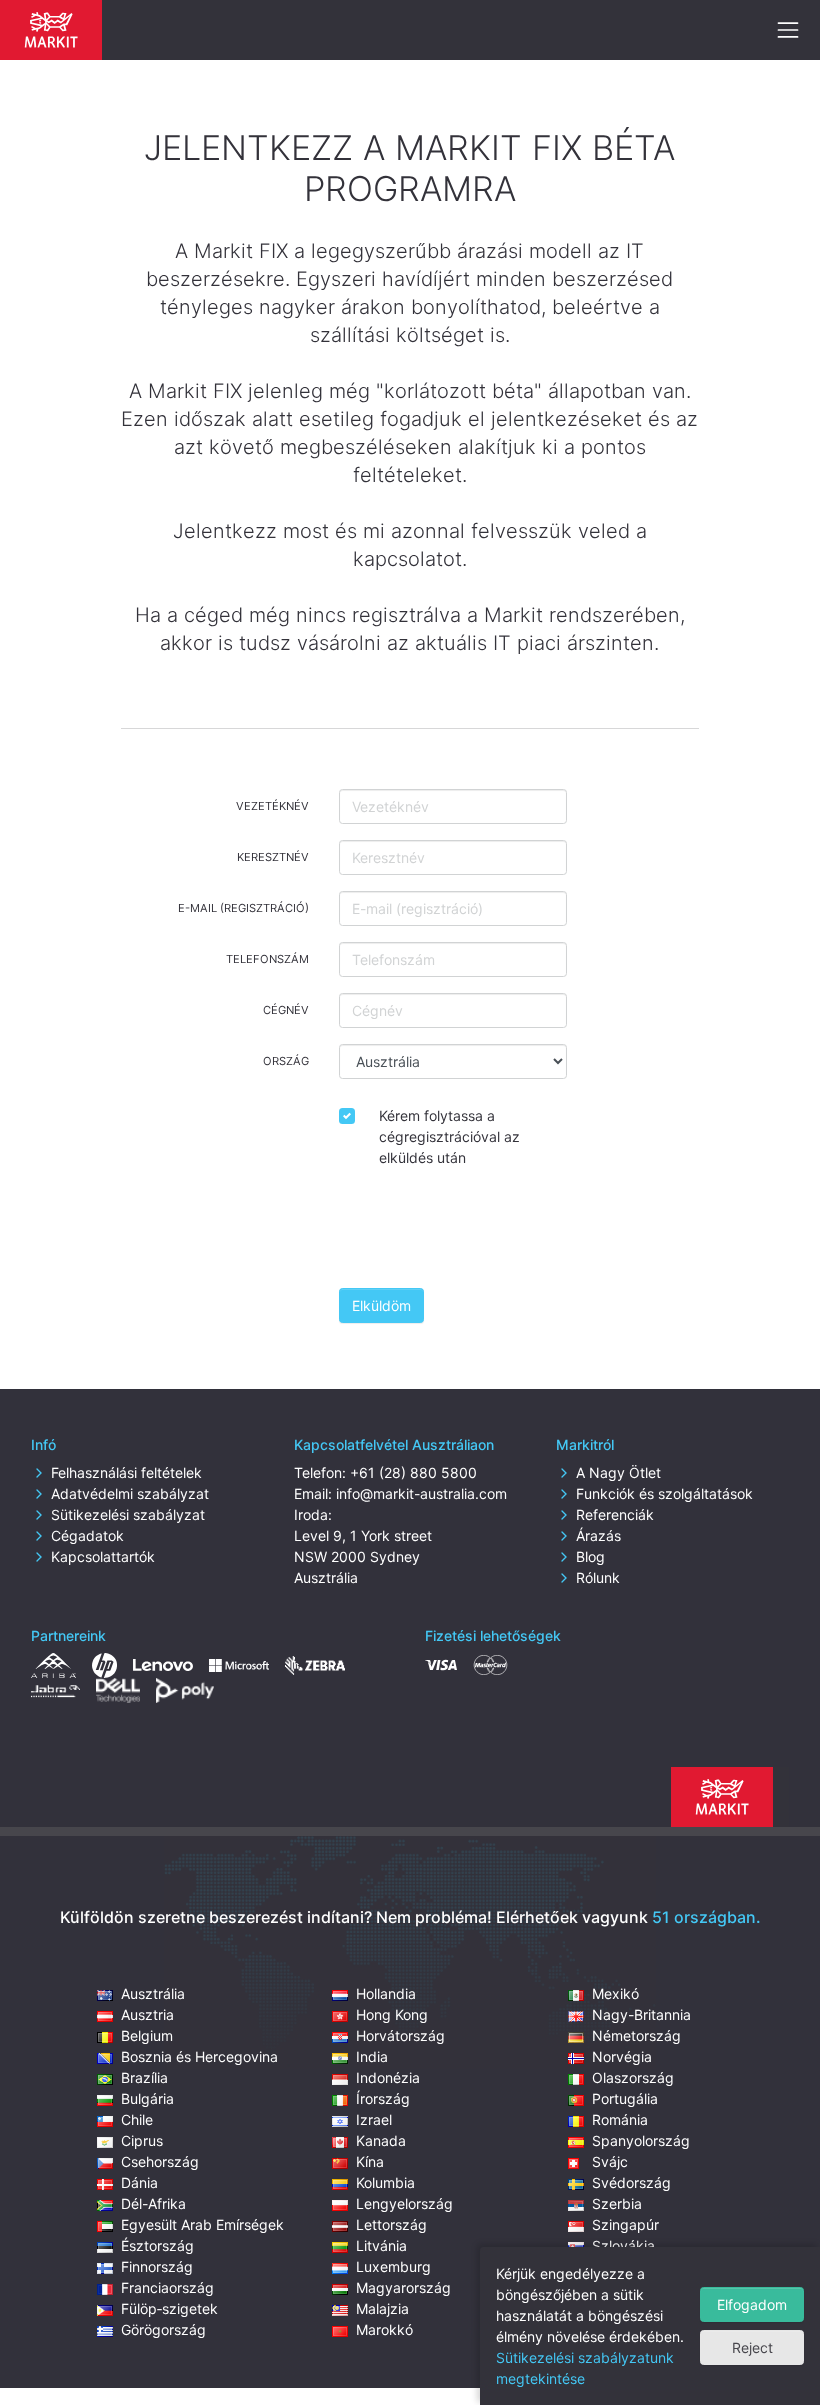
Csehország (160, 2161)
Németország (636, 2035)
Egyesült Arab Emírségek (202, 2224)
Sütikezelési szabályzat (128, 1514)
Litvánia (381, 2245)
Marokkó (384, 2329)
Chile (137, 2119)
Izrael (374, 2119)
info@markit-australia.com (421, 1493)
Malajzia (382, 2308)
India (372, 2056)
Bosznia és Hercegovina (199, 2056)
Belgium (147, 2035)
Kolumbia (385, 2182)
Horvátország (400, 2035)
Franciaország (167, 2287)
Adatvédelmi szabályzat (130, 1493)
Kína (370, 2161)
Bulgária (147, 2098)
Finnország (157, 2266)
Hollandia (386, 1993)
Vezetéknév (272, 806)
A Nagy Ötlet (618, 1472)
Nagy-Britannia (641, 2014)
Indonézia (388, 2077)
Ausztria (147, 2014)
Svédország (631, 2182)
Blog (590, 1556)
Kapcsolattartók (103, 1556)
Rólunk (598, 1577)
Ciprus (142, 2140)
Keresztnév (273, 857)
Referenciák (615, 1514)
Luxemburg (393, 2266)
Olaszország (633, 2077)
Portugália (625, 2098)
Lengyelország (404, 2203)
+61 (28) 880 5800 (413, 1472)
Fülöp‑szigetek (169, 2308)
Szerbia (617, 2203)
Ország (286, 1061)
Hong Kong (392, 2014)
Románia (620, 2119)
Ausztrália (153, 1993)
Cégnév (286, 1010)
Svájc (610, 2161)
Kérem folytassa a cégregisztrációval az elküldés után (449, 1136)
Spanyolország (641, 2140)
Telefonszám (267, 959)
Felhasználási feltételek (126, 1472)
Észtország (157, 2245)
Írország (383, 2098)
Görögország (163, 2329)
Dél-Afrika (153, 2203)
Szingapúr (625, 2224)
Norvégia (622, 2056)
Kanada (381, 2140)
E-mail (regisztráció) (243, 908)
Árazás (598, 1535)
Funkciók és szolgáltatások (664, 1493)
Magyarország (403, 2287)
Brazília (144, 2077)
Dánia (139, 2182)
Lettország (391, 2224)
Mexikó (615, 1993)
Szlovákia (623, 2245)
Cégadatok (87, 1535)
